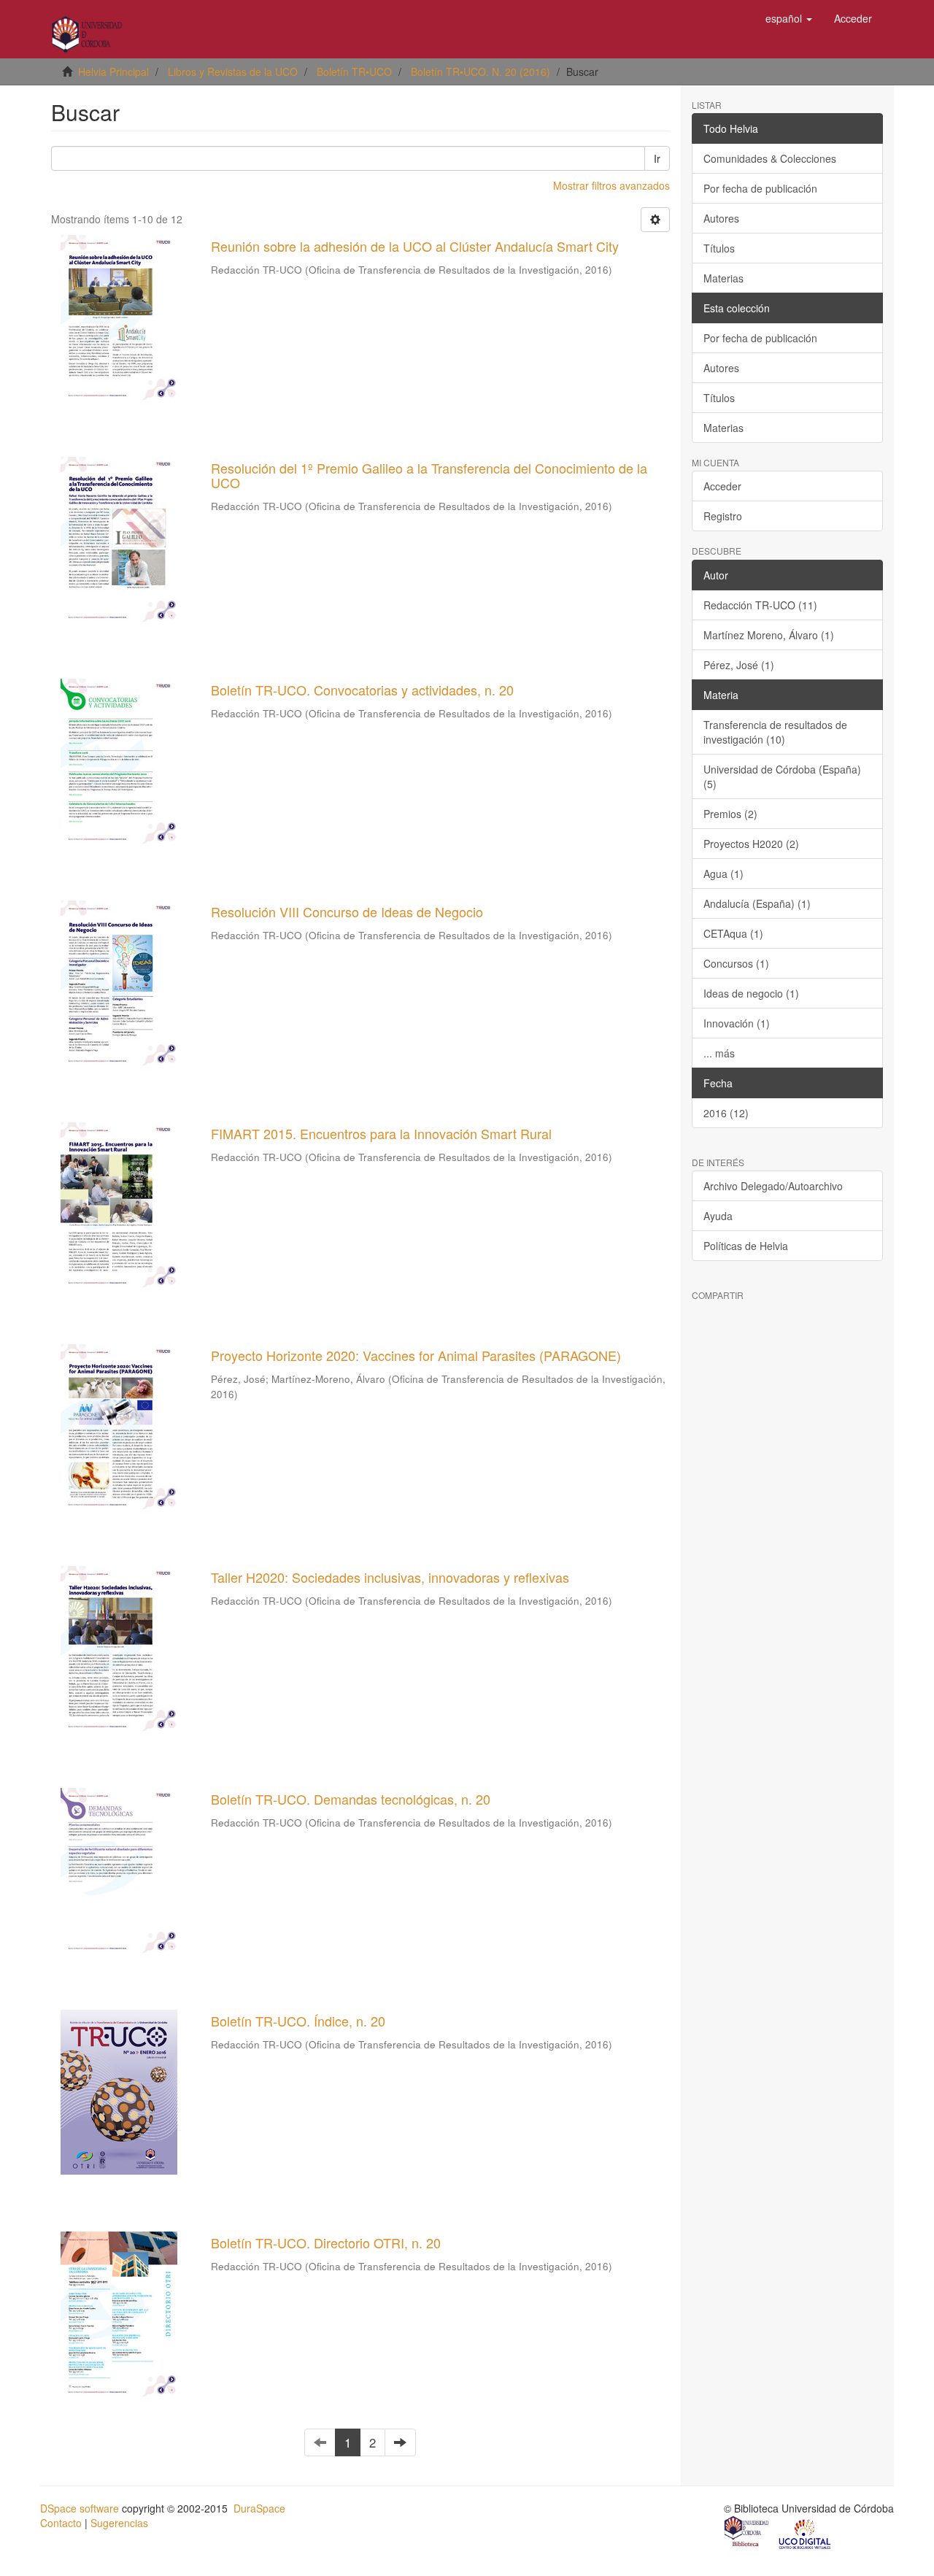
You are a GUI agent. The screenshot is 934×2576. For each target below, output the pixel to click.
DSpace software (80, 2508)
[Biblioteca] (747, 2533)
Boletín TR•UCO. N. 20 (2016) (480, 72)
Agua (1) (723, 874)
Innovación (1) (737, 1023)
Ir (657, 158)
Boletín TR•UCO (354, 72)
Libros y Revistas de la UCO (233, 72)
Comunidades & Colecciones (770, 158)
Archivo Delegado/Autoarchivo (773, 1186)
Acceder (722, 486)
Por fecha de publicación (760, 188)
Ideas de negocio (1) (751, 993)
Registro (723, 516)
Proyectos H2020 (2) (751, 844)
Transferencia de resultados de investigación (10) (775, 732)
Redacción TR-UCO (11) (760, 605)
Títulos (719, 248)
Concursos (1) (736, 963)
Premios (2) (730, 814)
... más (719, 1053)
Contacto (61, 2523)
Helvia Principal (113, 72)
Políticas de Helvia (746, 1246)
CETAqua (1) (733, 933)
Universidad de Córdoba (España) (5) (782, 776)
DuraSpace (259, 2508)
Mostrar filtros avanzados (611, 185)
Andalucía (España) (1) (757, 903)
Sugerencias (119, 2523)
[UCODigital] (806, 2533)
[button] (789, 18)
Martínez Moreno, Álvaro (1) (769, 635)
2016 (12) (726, 1113)
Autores (721, 218)
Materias (723, 278)
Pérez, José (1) (739, 665)
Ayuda (718, 1216)
